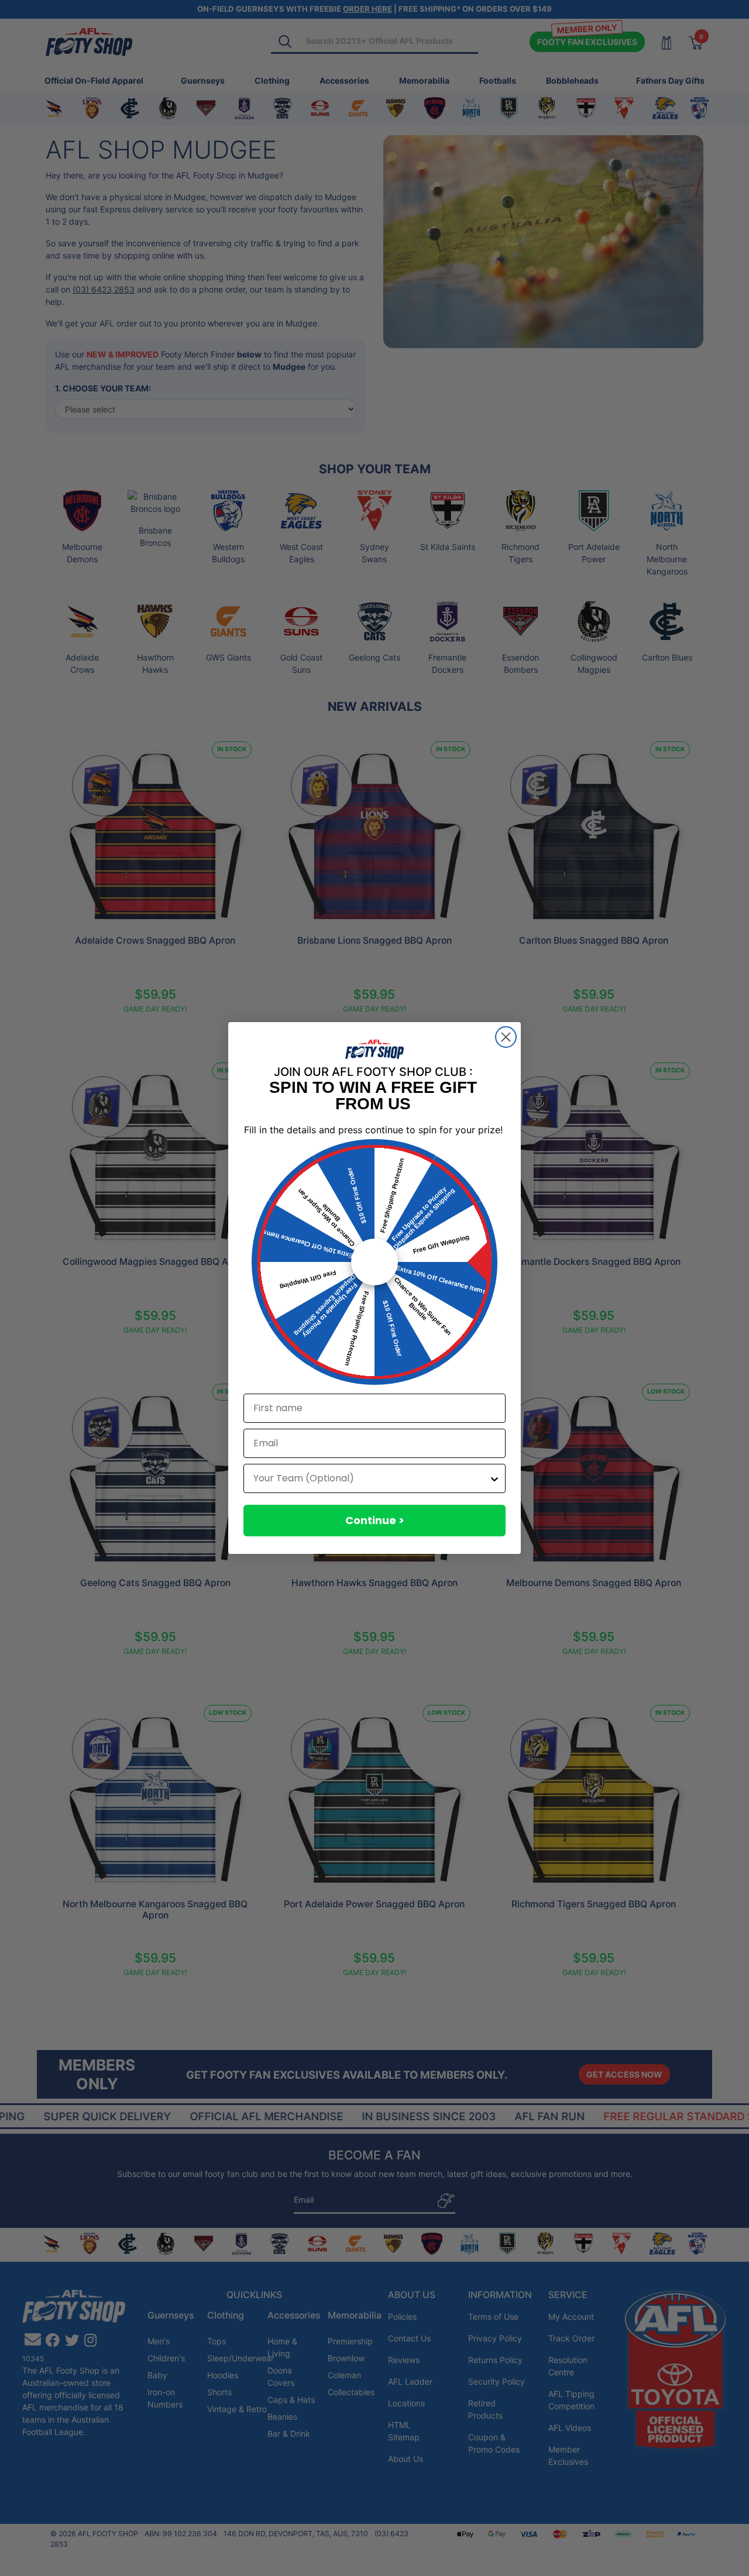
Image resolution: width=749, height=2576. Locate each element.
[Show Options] (494, 1478)
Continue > (375, 1520)
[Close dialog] (506, 1037)
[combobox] (371, 1478)
